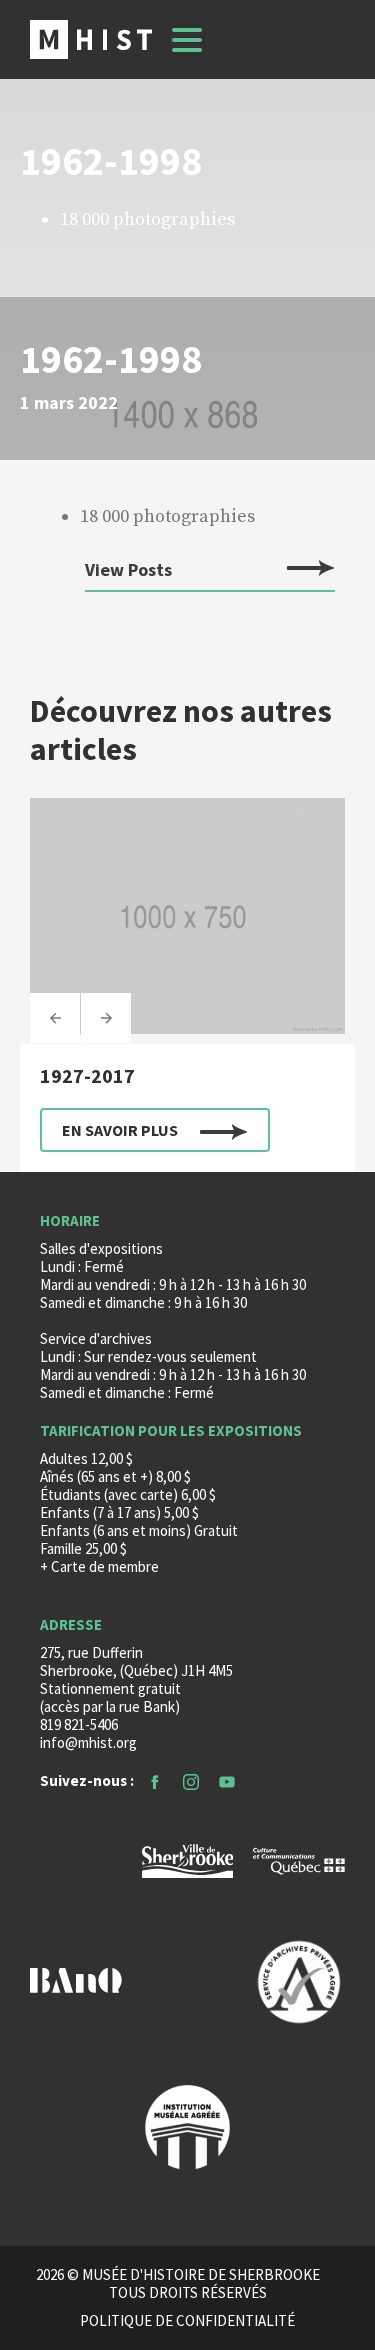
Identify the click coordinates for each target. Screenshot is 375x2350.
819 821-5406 (79, 1724)
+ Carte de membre (99, 1566)
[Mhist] (91, 39)
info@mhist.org (88, 1742)
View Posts (128, 570)
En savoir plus (120, 1130)
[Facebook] (155, 1780)
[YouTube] (227, 1780)
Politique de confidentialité (187, 2321)
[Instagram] (191, 1780)
